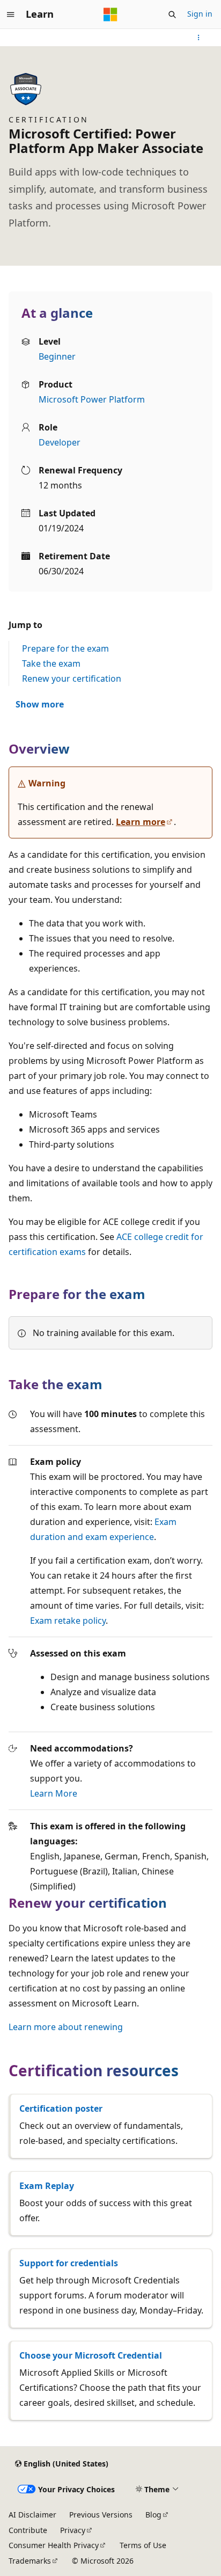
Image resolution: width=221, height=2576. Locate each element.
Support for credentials (69, 2263)
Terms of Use (143, 2545)
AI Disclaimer (32, 2515)
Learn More (54, 1793)
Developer (60, 442)
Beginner (57, 356)
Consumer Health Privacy (54, 2545)
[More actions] (199, 38)
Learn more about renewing (66, 2027)
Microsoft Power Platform (92, 399)
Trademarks (30, 2561)
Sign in (200, 14)
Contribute (28, 2530)
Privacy (73, 2530)
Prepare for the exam (65, 648)
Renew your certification (72, 678)
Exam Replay (47, 2186)
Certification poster (61, 2108)
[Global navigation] (11, 14)
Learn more (141, 822)
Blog (153, 2515)
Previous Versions (101, 2515)
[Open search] (172, 14)
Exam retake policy (68, 1621)
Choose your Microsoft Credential (91, 2355)
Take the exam (51, 663)
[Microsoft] (110, 14)
